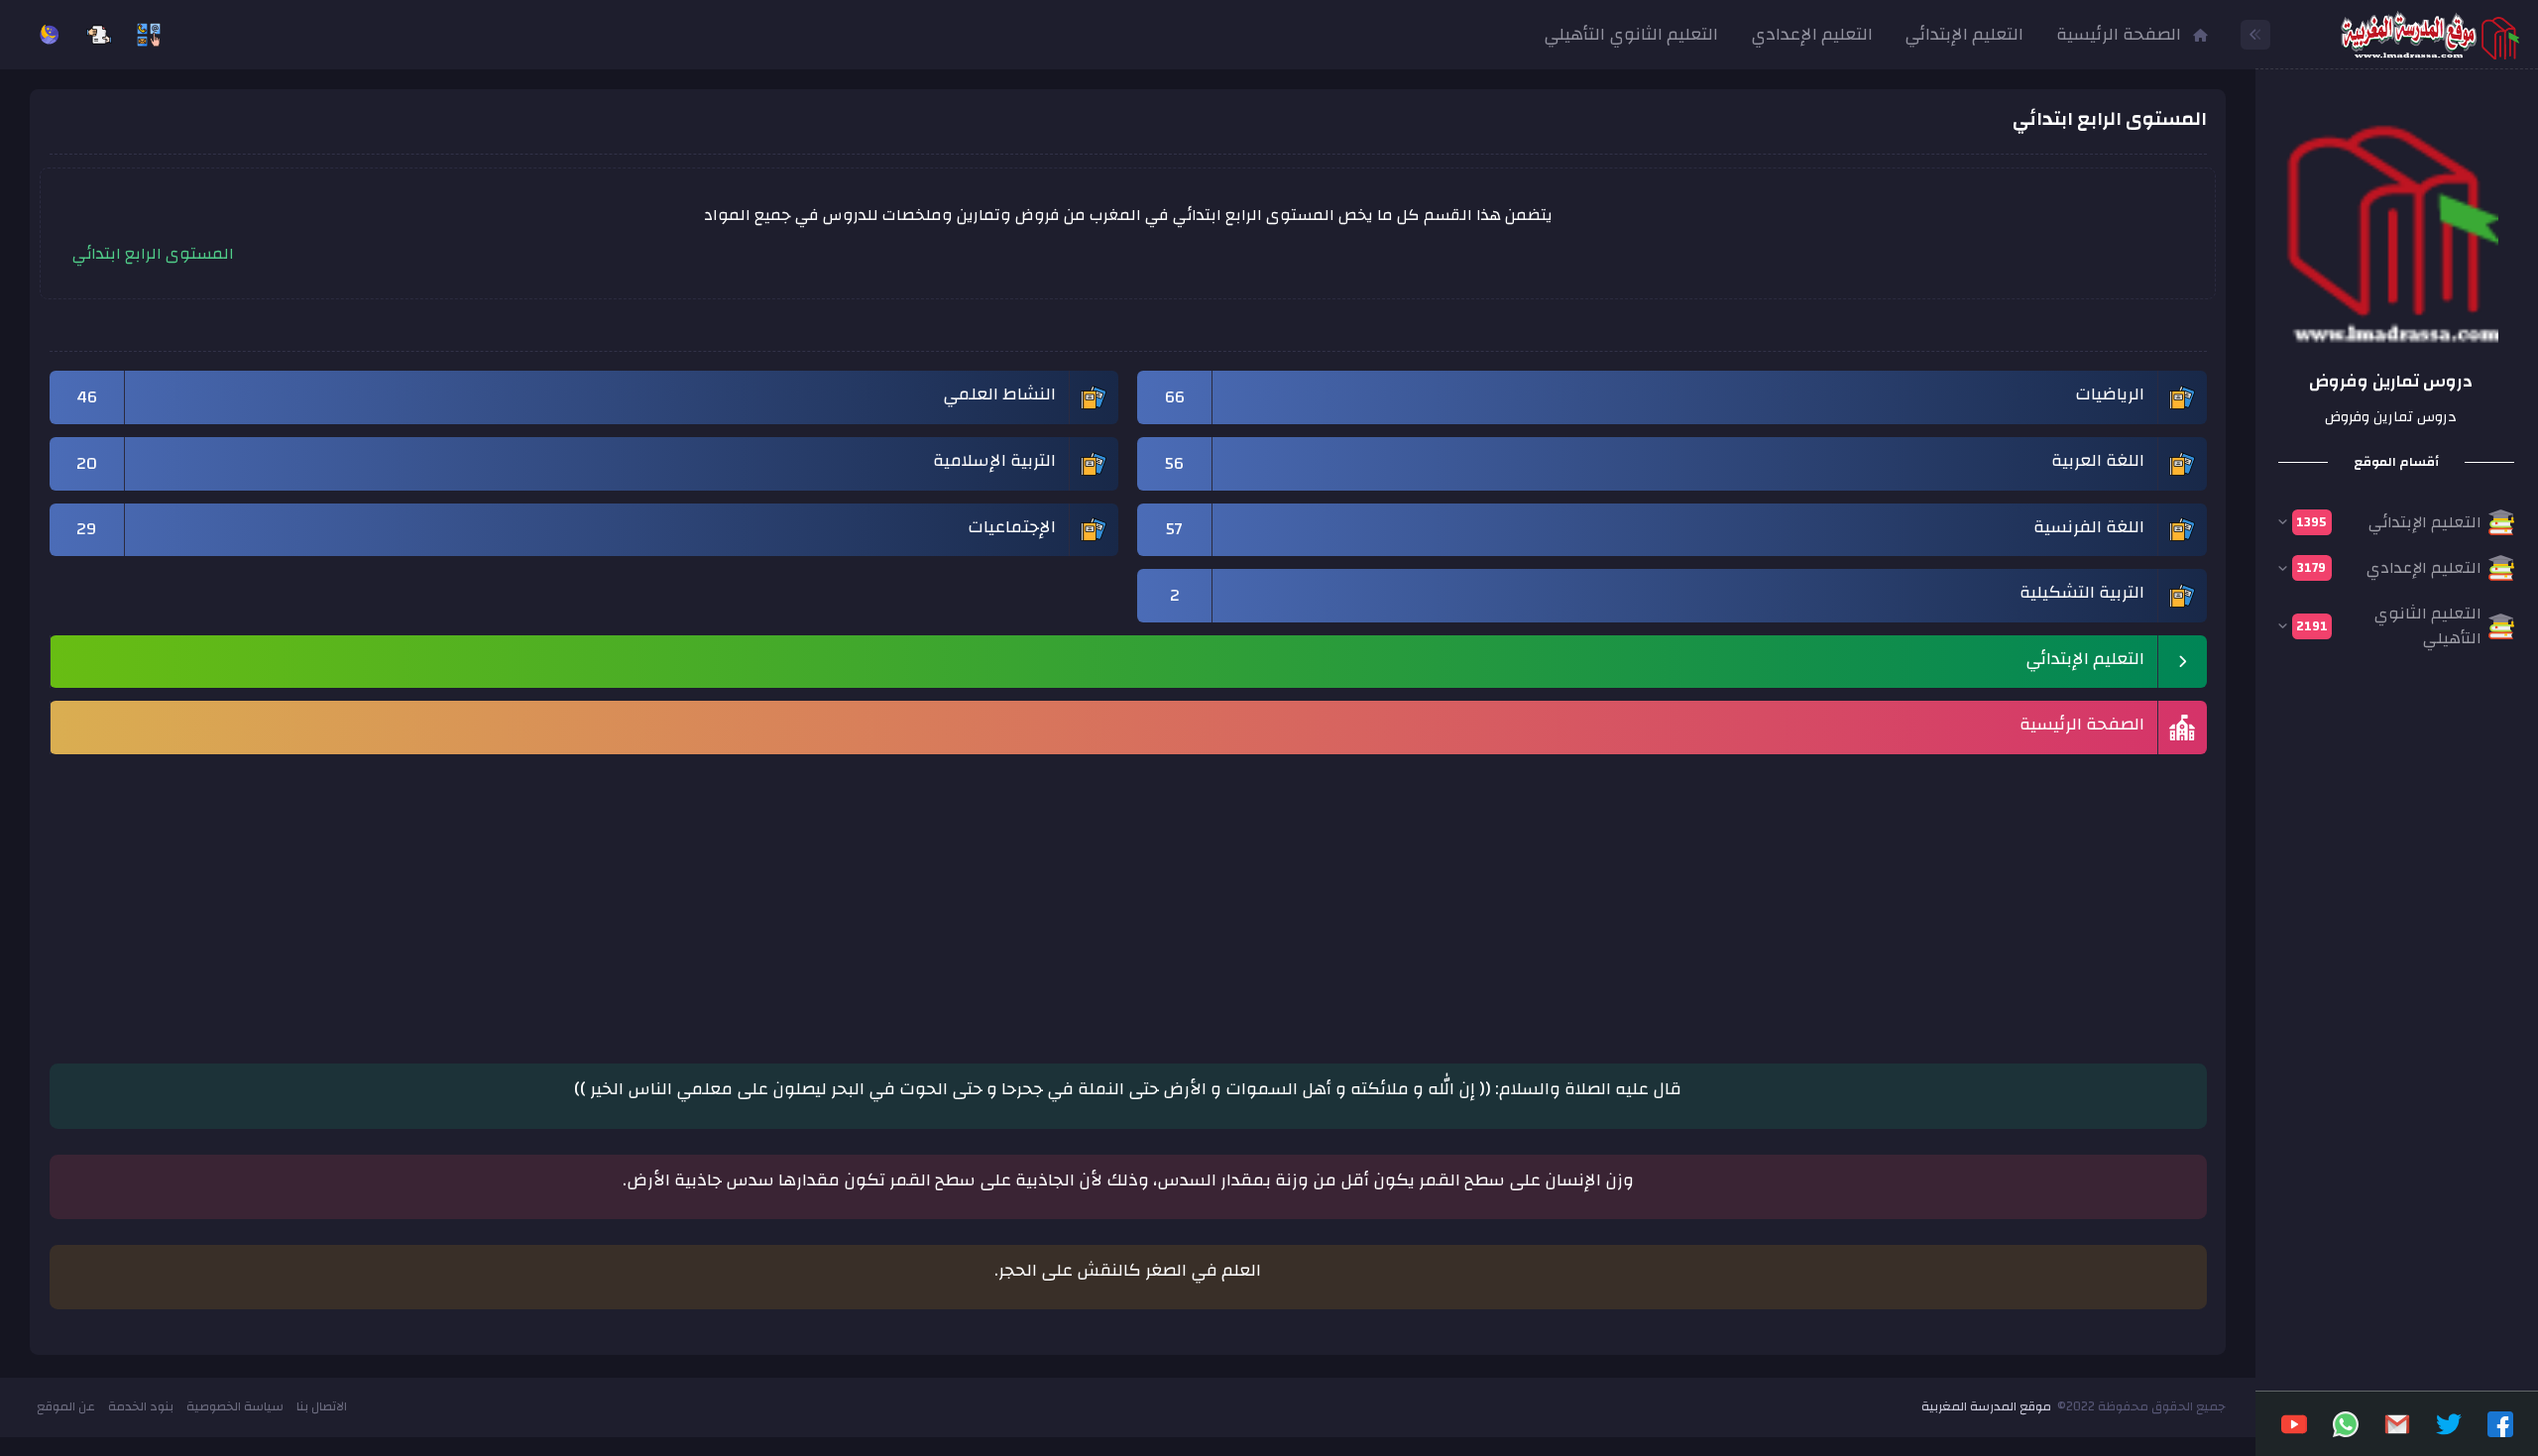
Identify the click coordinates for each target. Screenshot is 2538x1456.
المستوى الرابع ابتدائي (153, 254)
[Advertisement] (1612, 899)
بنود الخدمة (141, 1406)
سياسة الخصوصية (235, 1406)
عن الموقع (66, 1406)
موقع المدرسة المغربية (1986, 1406)
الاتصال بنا (322, 1406)
